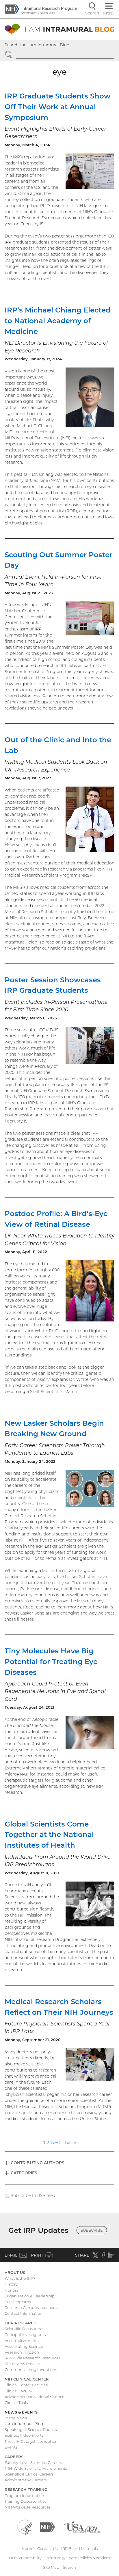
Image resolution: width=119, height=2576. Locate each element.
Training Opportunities (26, 2501)
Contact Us (47, 2548)
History (11, 2284)
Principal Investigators (25, 2334)
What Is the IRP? (20, 2278)
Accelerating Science (24, 2346)
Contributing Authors (38, 2163)
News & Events (21, 2412)
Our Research (21, 2323)
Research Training (26, 2489)
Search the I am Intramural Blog (37, 45)
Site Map (51, 2567)
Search (69, 2567)
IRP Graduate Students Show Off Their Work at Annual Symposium (58, 107)
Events (11, 2447)
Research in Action (22, 2352)
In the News (16, 2418)
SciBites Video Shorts (24, 2435)
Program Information (24, 2495)
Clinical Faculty (18, 2391)
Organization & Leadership (30, 2296)
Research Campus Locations (31, 2308)
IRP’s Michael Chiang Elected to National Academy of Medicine (58, 321)
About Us (15, 2272)
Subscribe (92, 2230)
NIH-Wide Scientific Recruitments (36, 2468)
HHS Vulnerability (37, 2558)
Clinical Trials (16, 2403)
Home (28, 2548)
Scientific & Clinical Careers (29, 2474)
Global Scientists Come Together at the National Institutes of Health (49, 1835)
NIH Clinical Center (27, 2379)
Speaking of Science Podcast (31, 2429)
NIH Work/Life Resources (28, 2507)
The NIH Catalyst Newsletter (31, 2441)
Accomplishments (22, 2341)
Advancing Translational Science (35, 2397)
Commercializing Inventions (31, 2370)
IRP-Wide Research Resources (32, 2358)
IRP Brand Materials (79, 2548)
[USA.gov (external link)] (82, 2526)
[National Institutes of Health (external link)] (47, 2526)
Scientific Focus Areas (24, 2329)
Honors (11, 2290)
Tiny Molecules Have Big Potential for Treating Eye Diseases (51, 1661)
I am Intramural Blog (24, 2424)
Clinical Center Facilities (26, 2385)
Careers (14, 2457)
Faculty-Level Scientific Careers (33, 2462)
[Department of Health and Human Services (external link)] (25, 2526)
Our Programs (18, 2302)
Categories (24, 2173)
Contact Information (24, 2313)
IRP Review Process (22, 2364)
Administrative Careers (26, 2480)
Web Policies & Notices (89, 2558)
